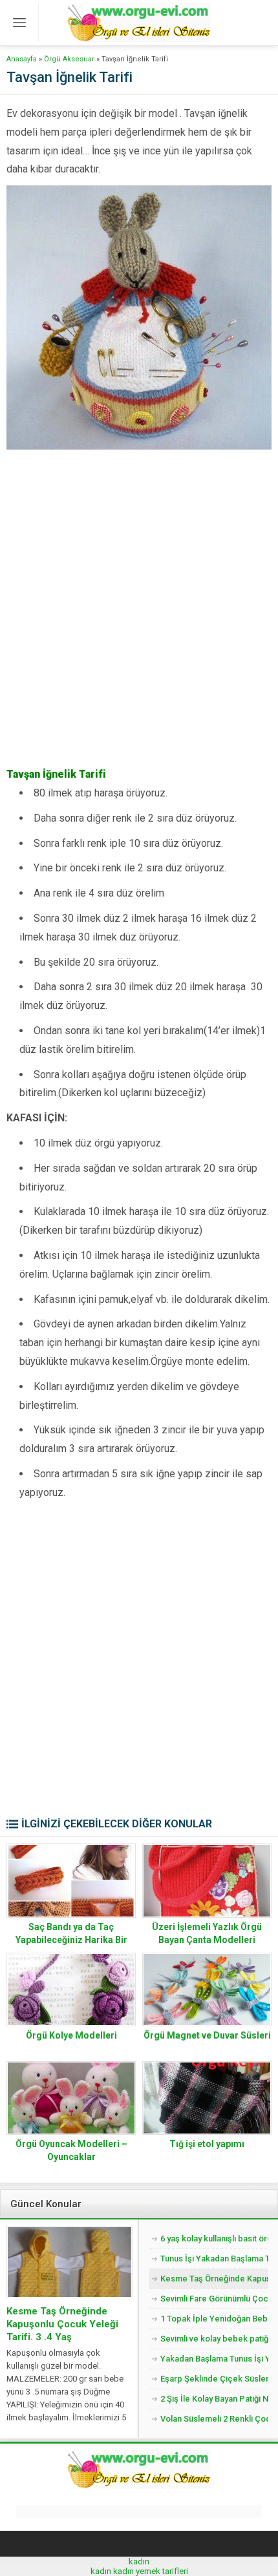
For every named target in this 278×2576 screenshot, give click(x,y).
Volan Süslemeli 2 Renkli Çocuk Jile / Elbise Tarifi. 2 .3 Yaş (214, 2419)
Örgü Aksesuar (69, 59)
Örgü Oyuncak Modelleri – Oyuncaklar (71, 2150)
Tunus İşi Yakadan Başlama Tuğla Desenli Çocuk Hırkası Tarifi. (214, 2259)
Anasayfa (22, 59)
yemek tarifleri (162, 2571)
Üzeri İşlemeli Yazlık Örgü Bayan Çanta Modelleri (207, 1933)
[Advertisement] (139, 620)
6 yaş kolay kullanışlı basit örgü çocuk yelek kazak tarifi (214, 2238)
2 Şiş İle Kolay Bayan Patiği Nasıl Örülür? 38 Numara (214, 2399)
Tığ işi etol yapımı (207, 2144)
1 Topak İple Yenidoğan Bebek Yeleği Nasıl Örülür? (214, 2319)
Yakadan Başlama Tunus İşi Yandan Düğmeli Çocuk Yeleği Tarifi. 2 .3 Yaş (214, 2359)
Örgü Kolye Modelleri (71, 2035)
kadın (139, 2561)
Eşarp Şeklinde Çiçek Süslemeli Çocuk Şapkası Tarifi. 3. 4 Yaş (214, 2379)
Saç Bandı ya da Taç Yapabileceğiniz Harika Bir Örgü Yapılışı (71, 1940)
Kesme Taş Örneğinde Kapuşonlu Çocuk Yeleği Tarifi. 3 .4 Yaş (62, 2324)
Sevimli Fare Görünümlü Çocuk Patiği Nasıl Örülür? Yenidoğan (214, 2299)
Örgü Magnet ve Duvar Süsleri (207, 2035)
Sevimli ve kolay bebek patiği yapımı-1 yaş (214, 2339)
